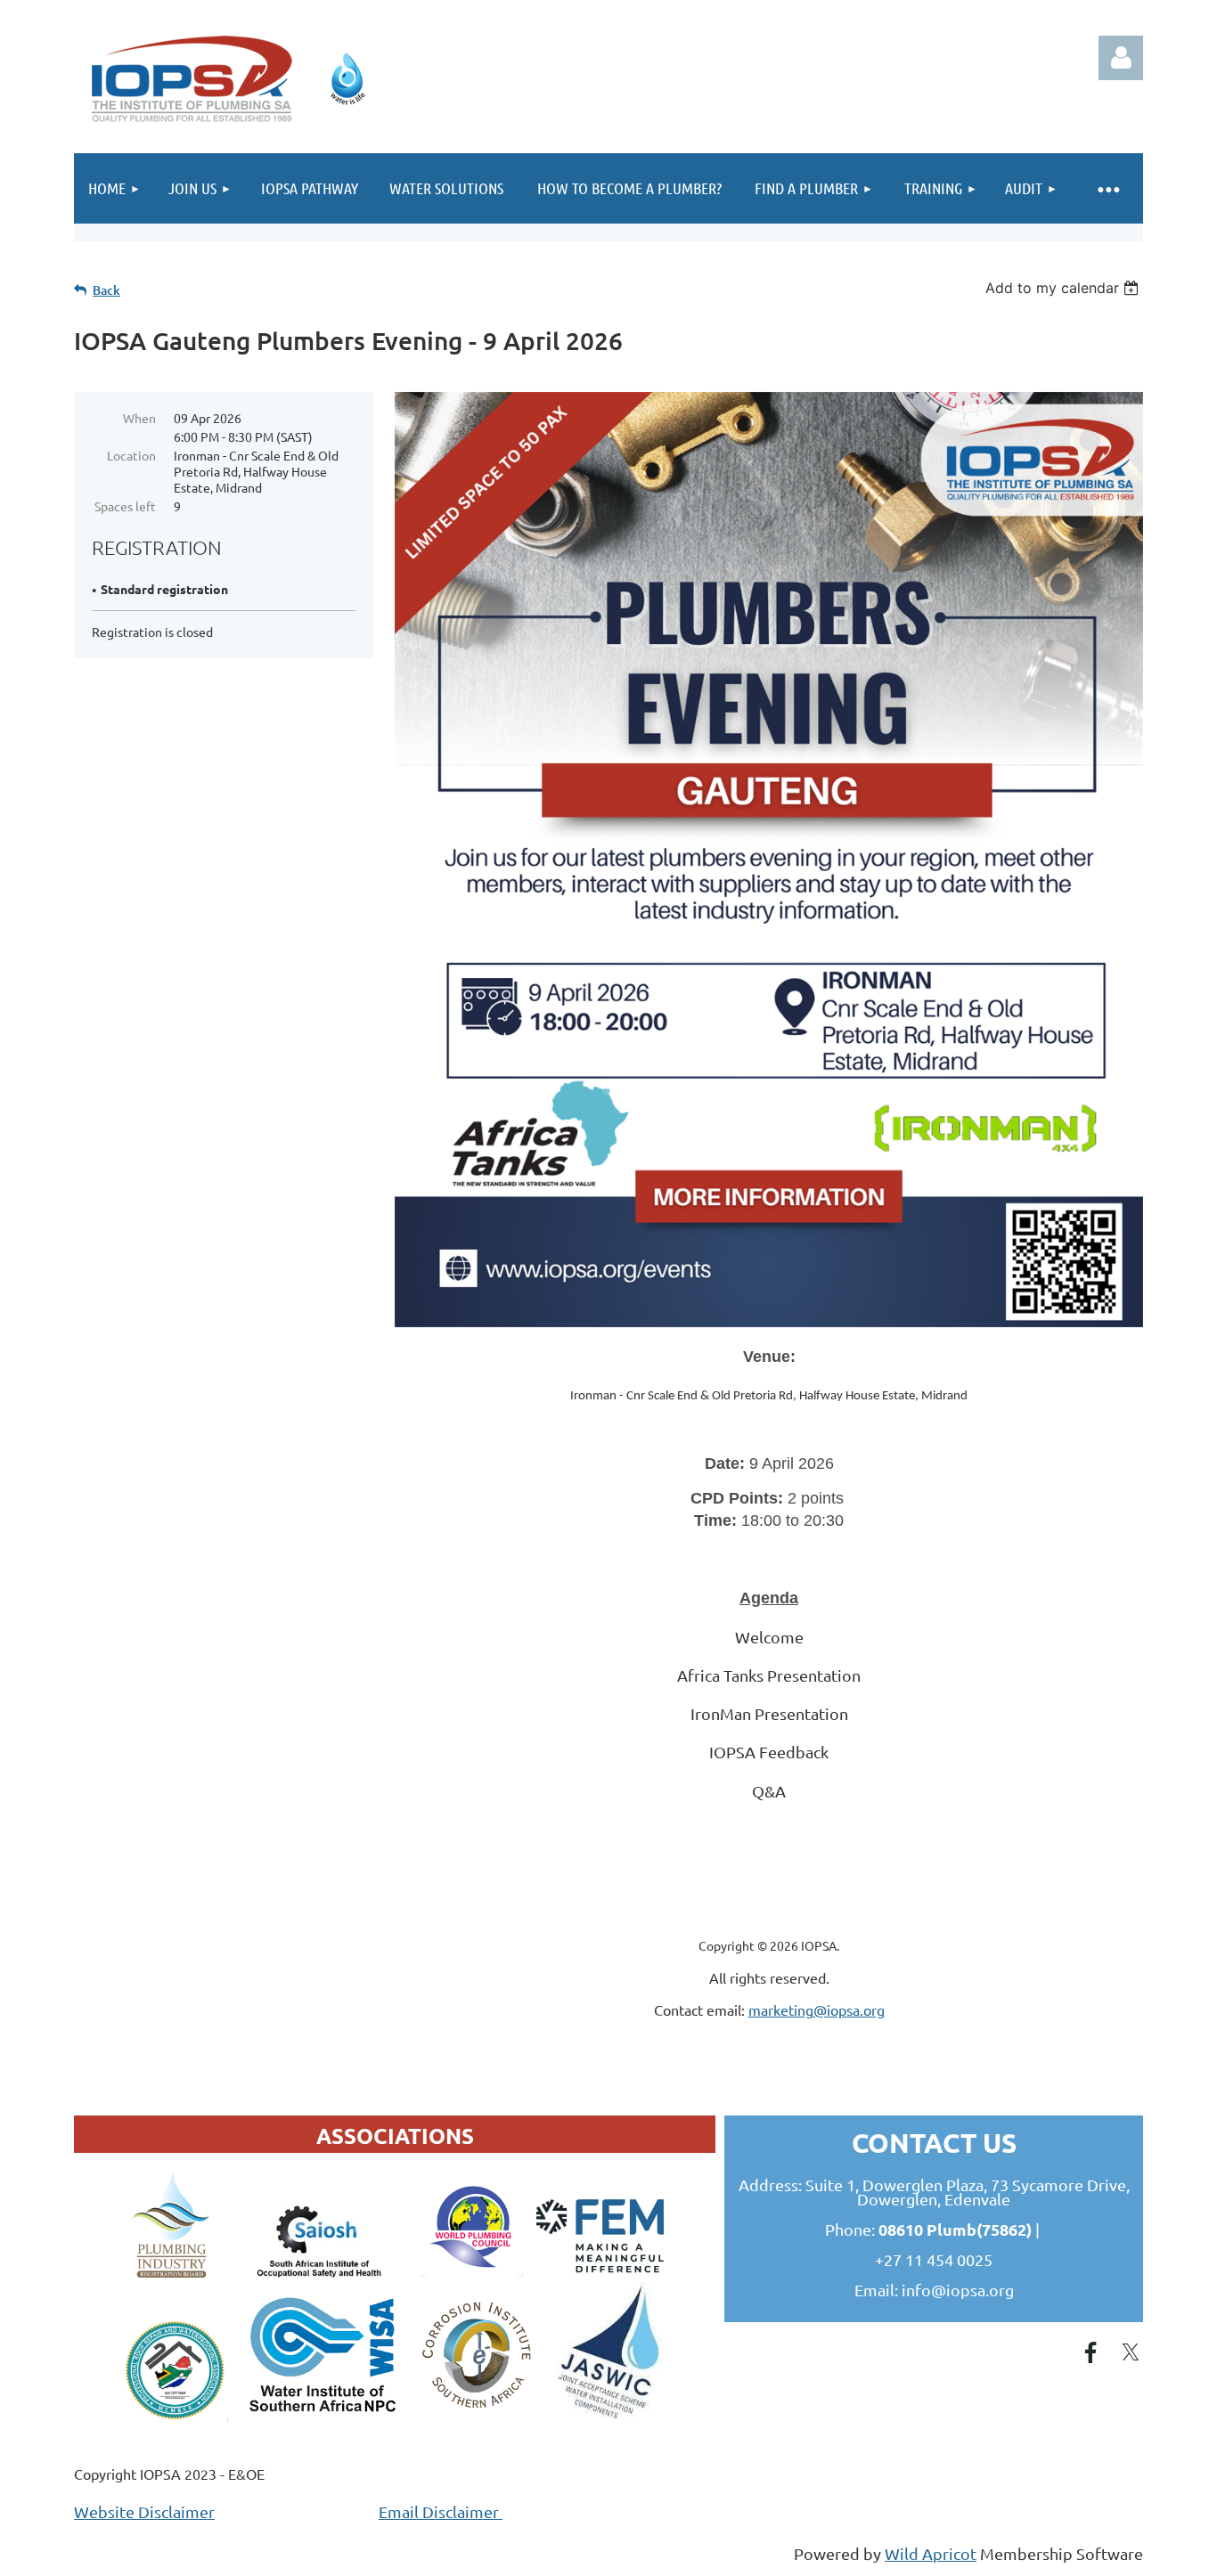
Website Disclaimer (144, 2511)
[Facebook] (1090, 2352)
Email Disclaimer (441, 2511)
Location (131, 455)
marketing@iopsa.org (817, 2009)
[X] (1131, 2352)
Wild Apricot (931, 2553)
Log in (1121, 58)
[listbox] (1064, 288)
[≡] (1107, 188)
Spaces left (125, 506)
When (139, 418)
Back (106, 290)
